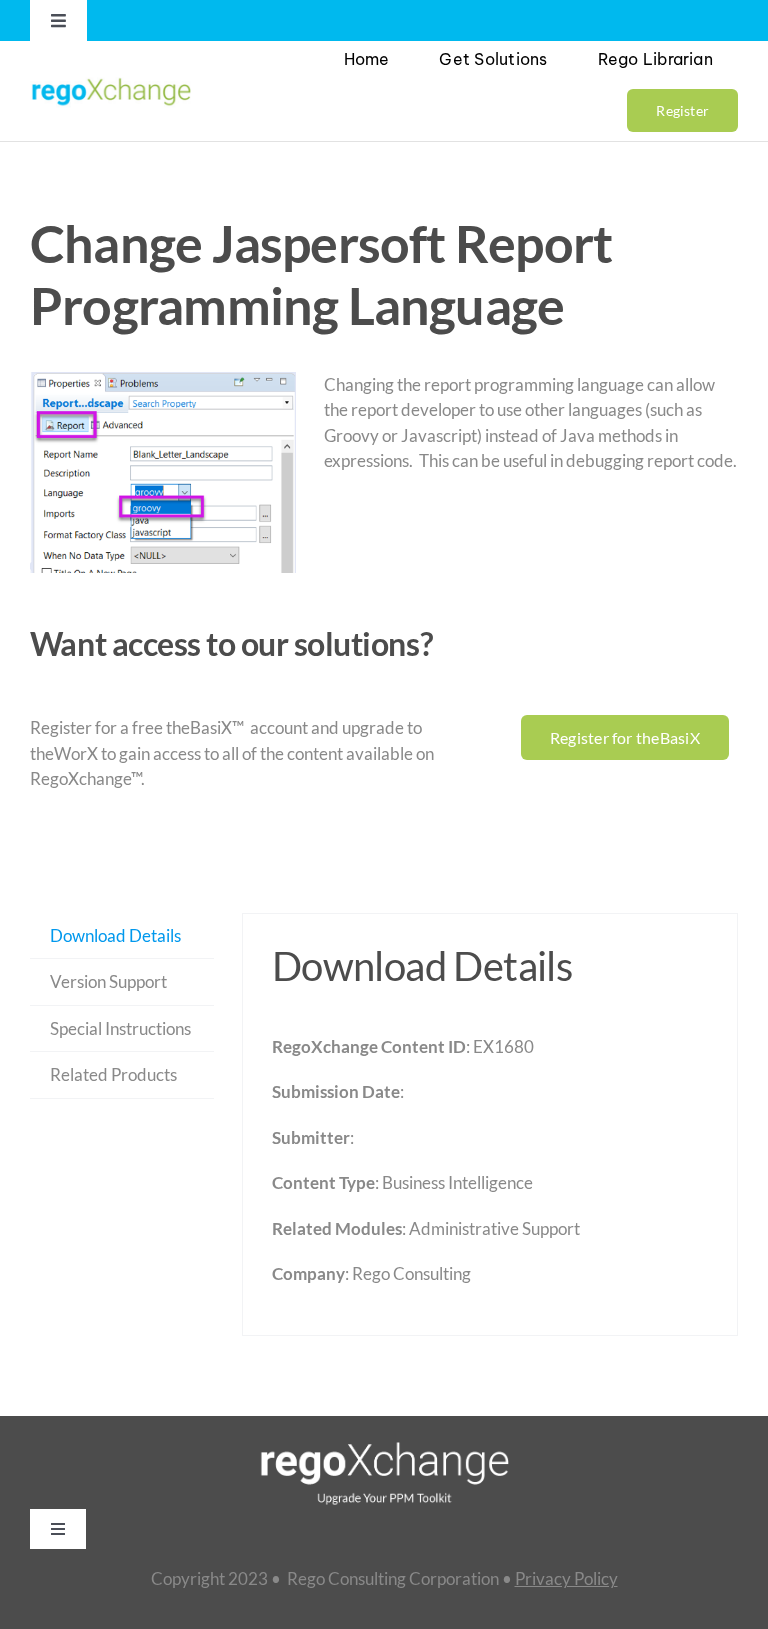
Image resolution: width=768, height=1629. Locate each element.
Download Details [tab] (115, 935)
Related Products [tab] (113, 1074)
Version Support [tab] (108, 981)
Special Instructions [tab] (120, 1028)
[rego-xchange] (110, 78)
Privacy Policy (566, 1578)
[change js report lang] (163, 472)
